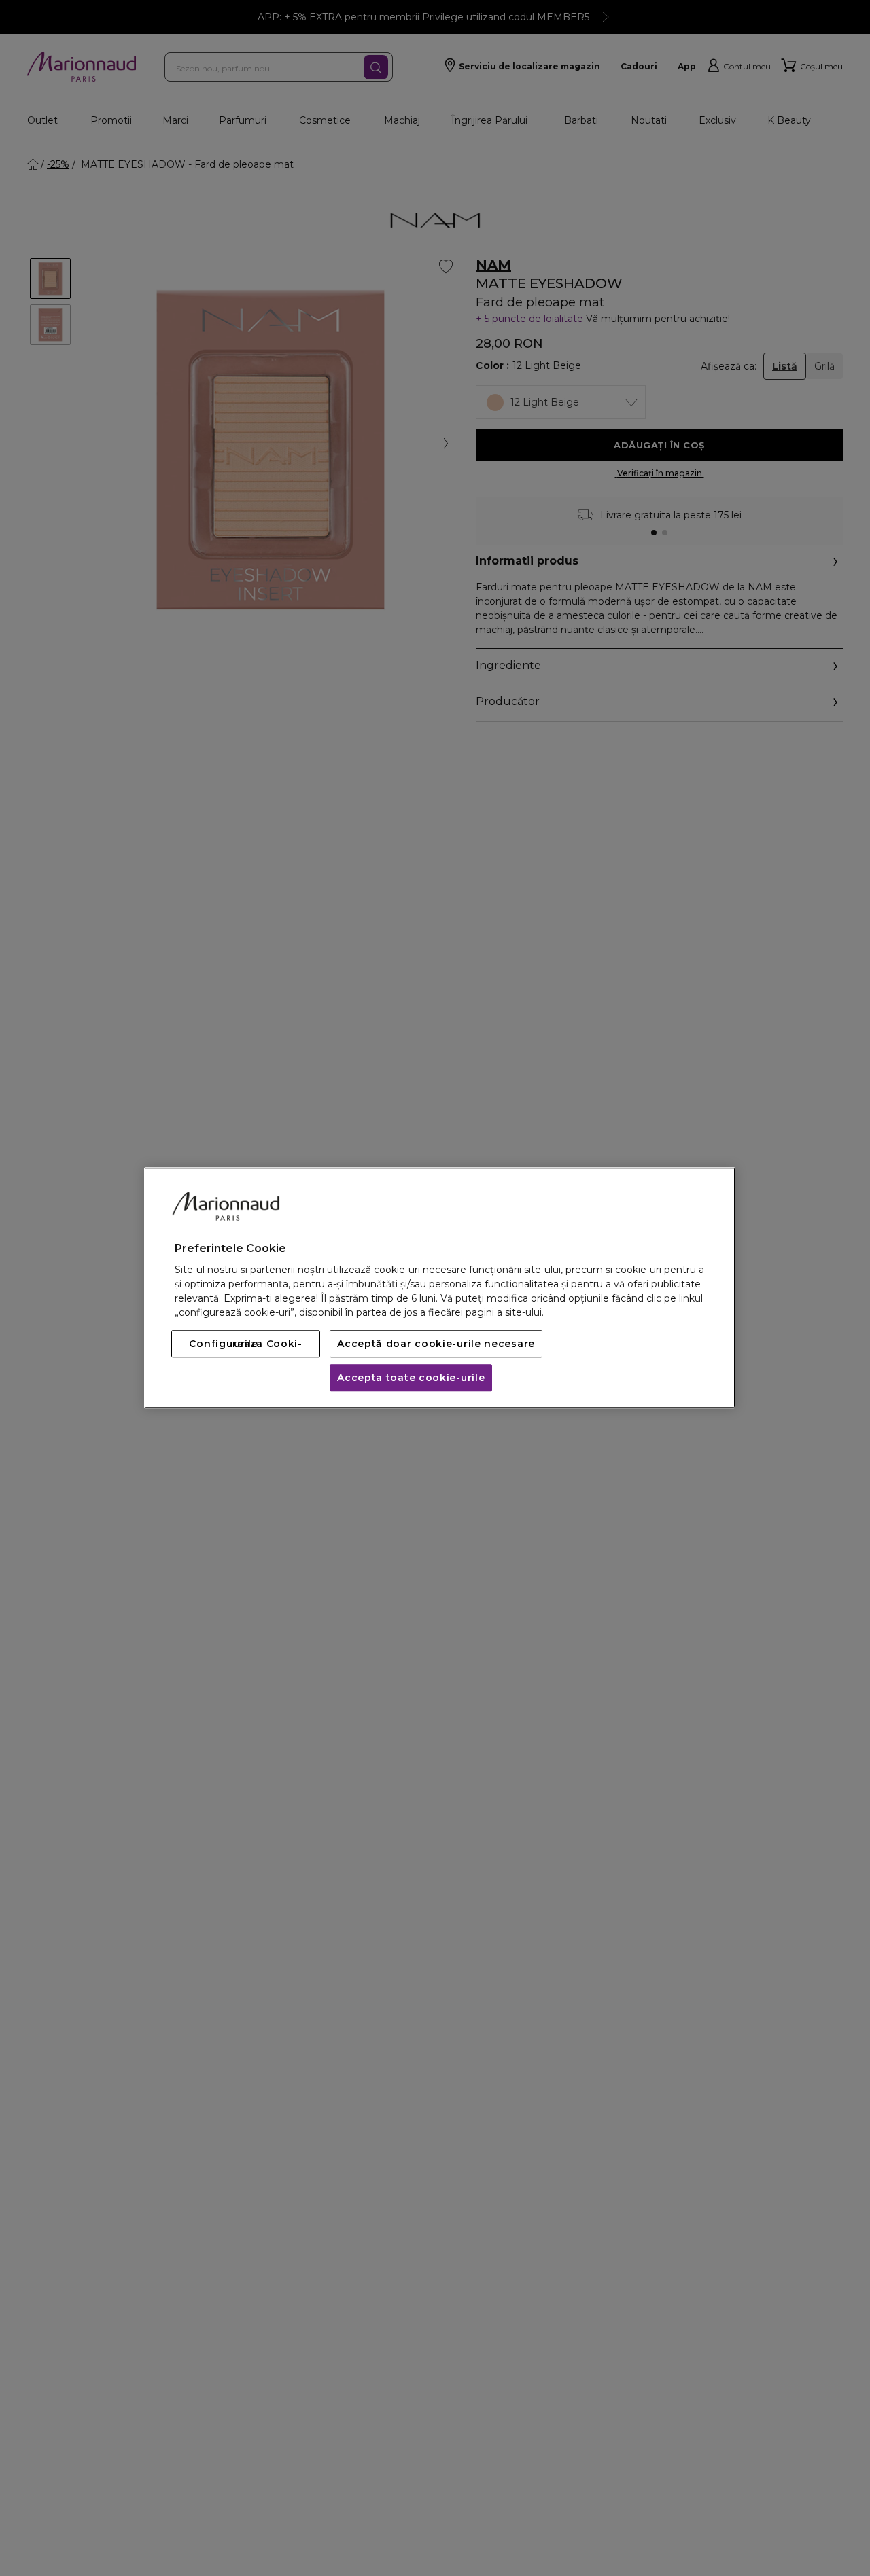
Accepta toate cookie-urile (411, 1378)
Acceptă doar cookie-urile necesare (436, 1344)
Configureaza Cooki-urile (245, 1344)
